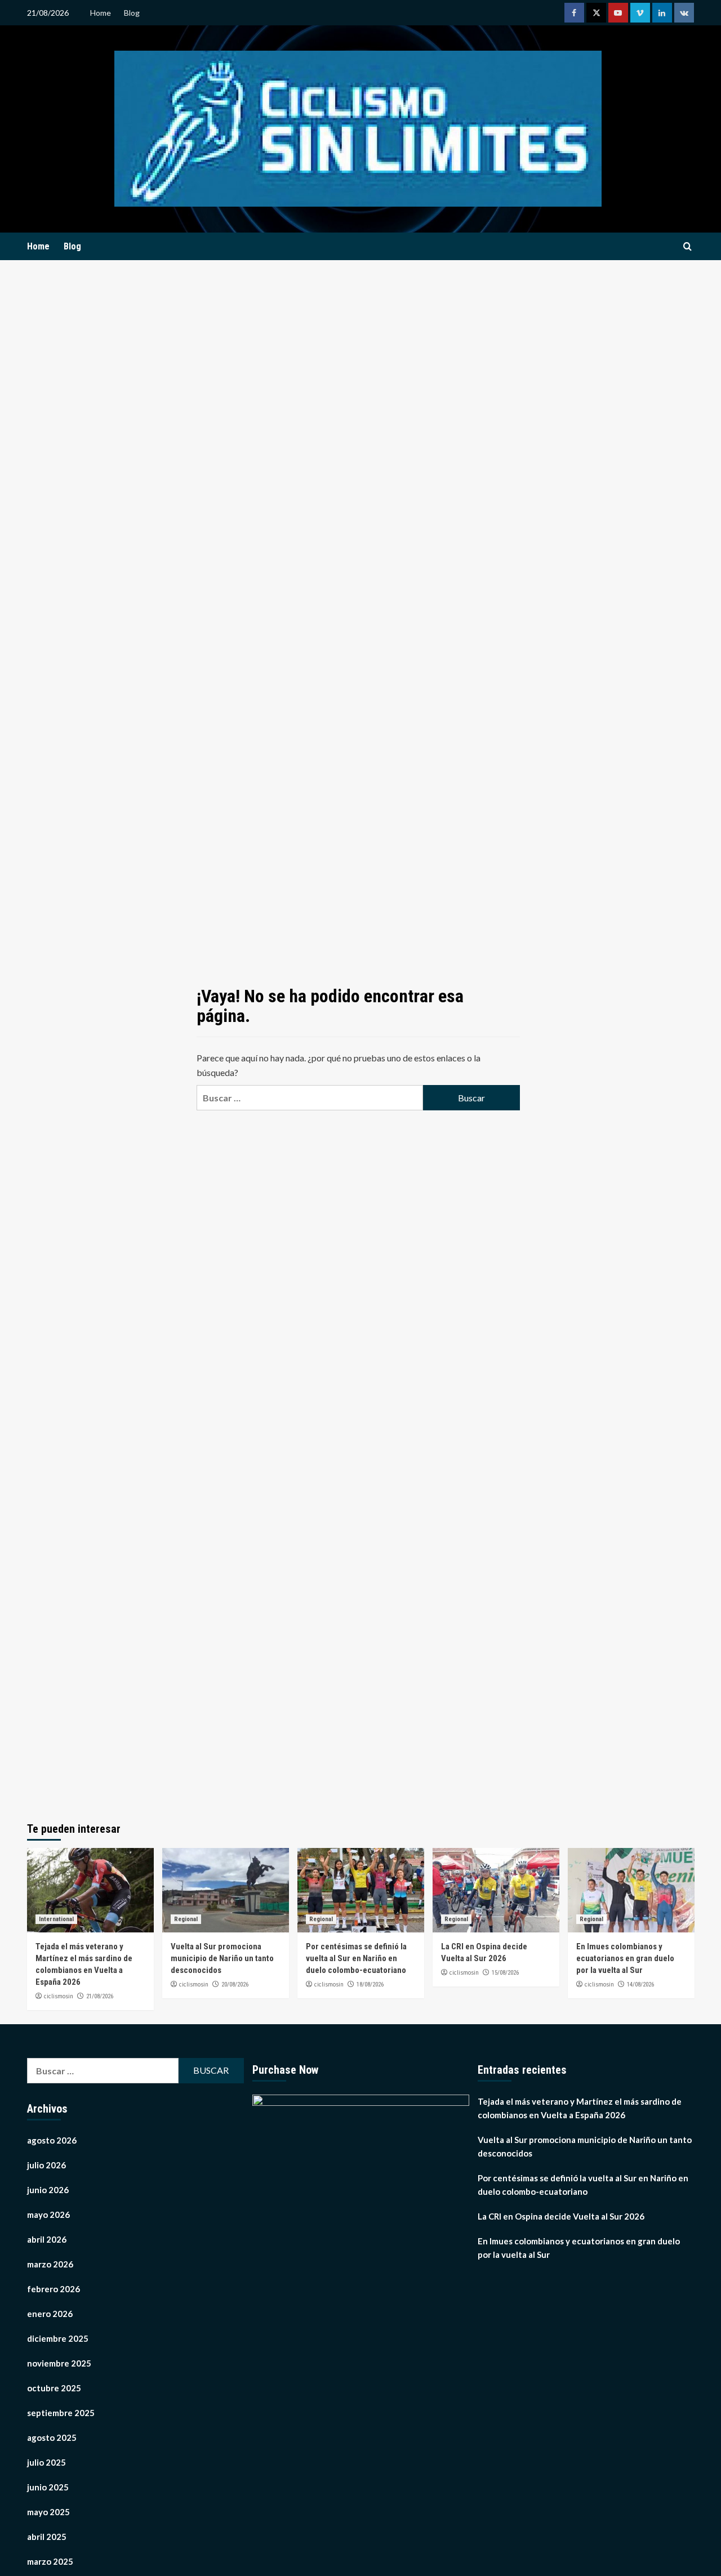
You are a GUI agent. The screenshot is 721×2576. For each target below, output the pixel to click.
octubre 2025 (54, 2388)
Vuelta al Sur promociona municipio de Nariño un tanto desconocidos (222, 1958)
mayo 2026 (48, 2215)
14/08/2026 (640, 1985)
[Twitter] (596, 13)
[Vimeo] (640, 13)
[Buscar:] (310, 1098)
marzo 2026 (50, 2264)
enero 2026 (50, 2314)
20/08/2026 (235, 1985)
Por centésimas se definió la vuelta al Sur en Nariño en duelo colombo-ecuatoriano (356, 1958)
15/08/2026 (505, 1973)
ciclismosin (59, 1996)
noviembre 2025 (59, 2363)
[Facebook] (574, 13)
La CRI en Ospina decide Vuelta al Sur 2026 (561, 2216)
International (56, 1919)
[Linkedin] (662, 13)
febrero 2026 (54, 2289)
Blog (132, 13)
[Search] (687, 247)
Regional (186, 1919)
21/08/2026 (100, 1996)
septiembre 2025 (61, 2413)
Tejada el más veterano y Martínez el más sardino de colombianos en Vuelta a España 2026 (580, 2108)
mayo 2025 (48, 2512)
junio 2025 (48, 2487)
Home (101, 13)
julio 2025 (46, 2462)
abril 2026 (47, 2239)
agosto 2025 (52, 2437)
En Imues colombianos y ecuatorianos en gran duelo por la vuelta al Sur (625, 1958)
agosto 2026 (52, 2140)
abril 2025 (47, 2537)
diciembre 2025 (58, 2338)
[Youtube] (618, 13)
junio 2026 (48, 2190)
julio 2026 (46, 2165)
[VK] (684, 13)
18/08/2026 (370, 1985)
